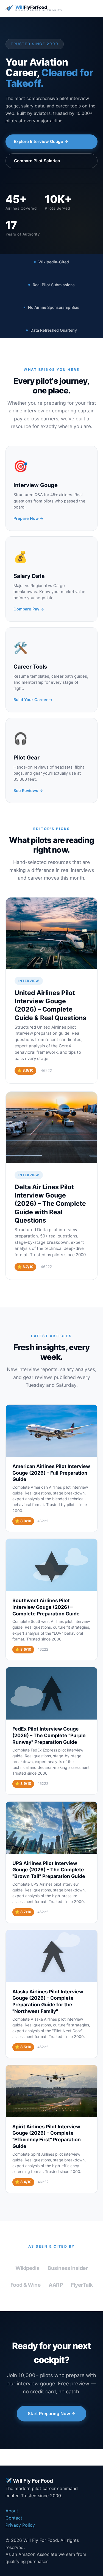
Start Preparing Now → (51, 2413)
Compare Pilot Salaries (37, 161)
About (12, 2511)
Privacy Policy (20, 2525)
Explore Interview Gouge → (41, 141)
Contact (14, 2518)
